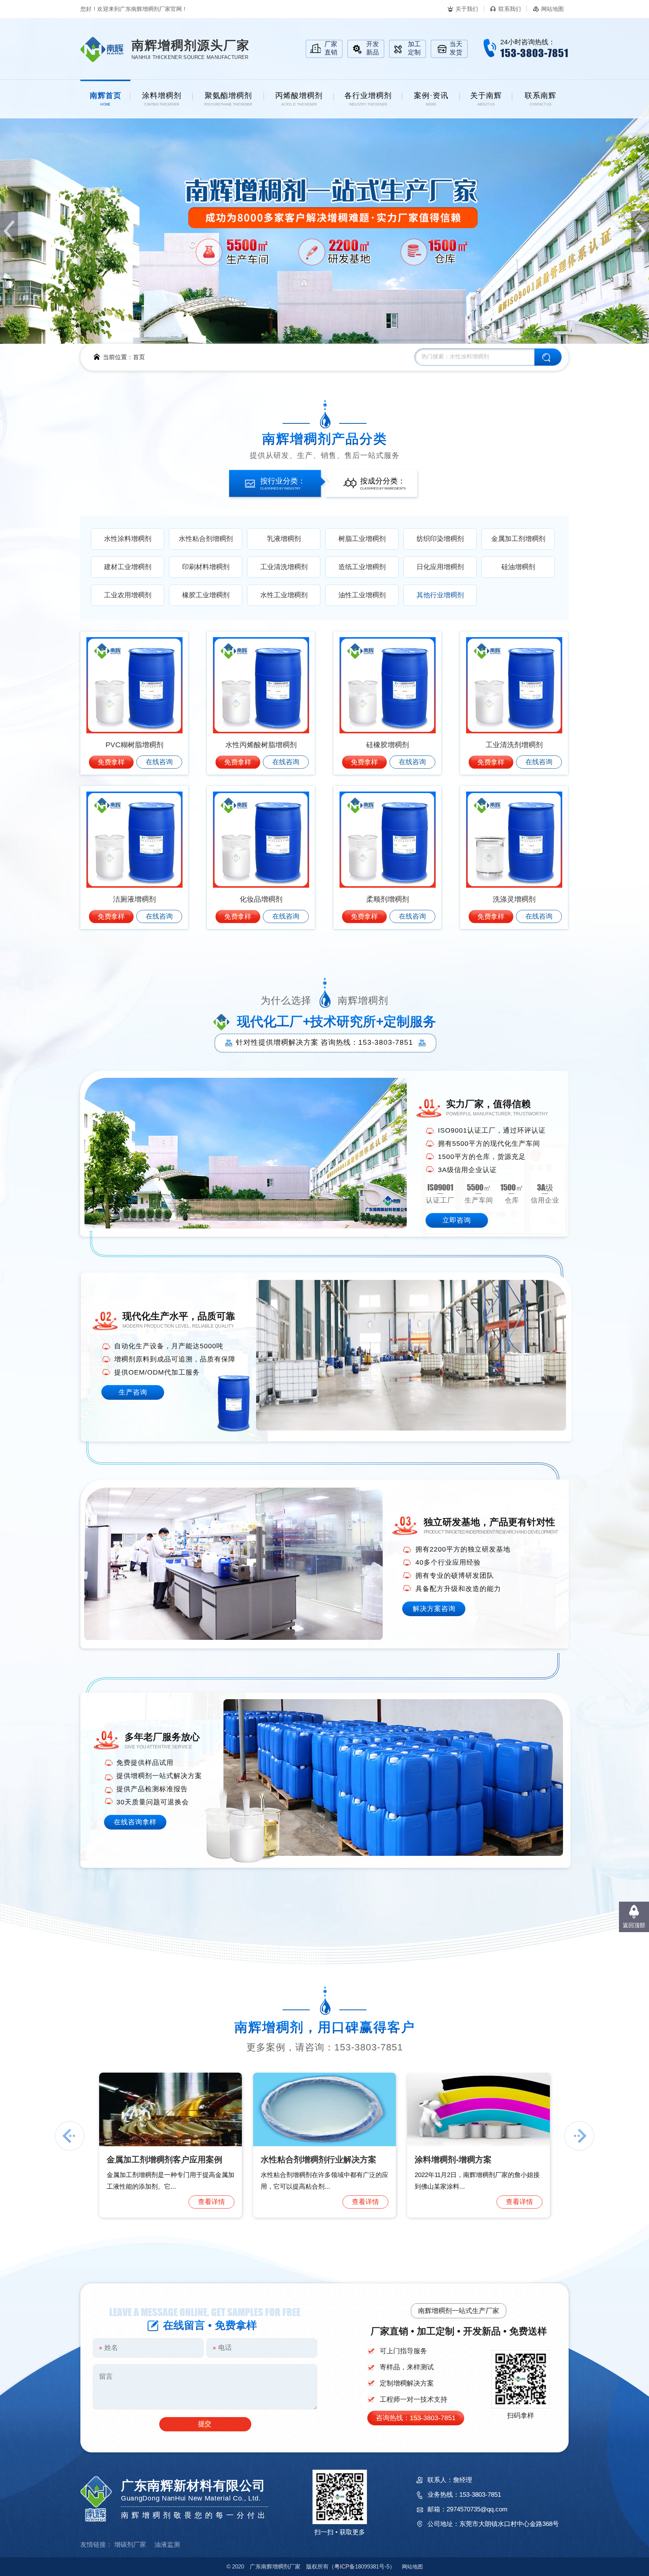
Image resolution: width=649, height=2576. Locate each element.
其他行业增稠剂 (440, 595)
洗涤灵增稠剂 (514, 899)
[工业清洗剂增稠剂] (514, 685)
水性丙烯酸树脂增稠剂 (261, 745)
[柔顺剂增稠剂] (387, 840)
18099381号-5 (362, 2566)
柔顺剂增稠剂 (388, 899)
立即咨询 (457, 1220)
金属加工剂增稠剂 (518, 539)
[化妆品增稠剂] (261, 840)
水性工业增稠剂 (284, 595)
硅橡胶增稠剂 (388, 745)
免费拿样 (111, 762)
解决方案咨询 (434, 1609)
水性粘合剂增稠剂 (206, 539)
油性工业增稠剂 (362, 595)
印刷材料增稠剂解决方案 (306, 2160)
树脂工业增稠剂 (362, 539)
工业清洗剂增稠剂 (514, 745)
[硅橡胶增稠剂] (387, 685)
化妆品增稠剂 (261, 899)
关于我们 (467, 9)
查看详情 (211, 2202)
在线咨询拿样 (135, 1822)
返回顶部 (634, 1925)
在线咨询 (159, 762)
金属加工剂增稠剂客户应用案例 (472, 2160)
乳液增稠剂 (284, 539)
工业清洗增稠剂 (284, 567)
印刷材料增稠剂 (206, 567)
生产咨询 (133, 1392)
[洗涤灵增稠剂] (514, 840)
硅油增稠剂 (518, 567)
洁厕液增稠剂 (134, 899)
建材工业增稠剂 (128, 567)
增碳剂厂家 (130, 2545)
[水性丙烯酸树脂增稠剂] (261, 685)
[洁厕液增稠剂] (134, 840)
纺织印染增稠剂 (440, 539)
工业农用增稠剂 (128, 595)
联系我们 (510, 9)
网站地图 (552, 9)
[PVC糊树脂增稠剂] (134, 685)
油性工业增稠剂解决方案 (152, 2160)
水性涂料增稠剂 (128, 539)
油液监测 (167, 2545)
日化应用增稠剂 (440, 567)
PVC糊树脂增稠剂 (134, 745)
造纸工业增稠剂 (362, 567)
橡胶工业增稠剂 (206, 595)
